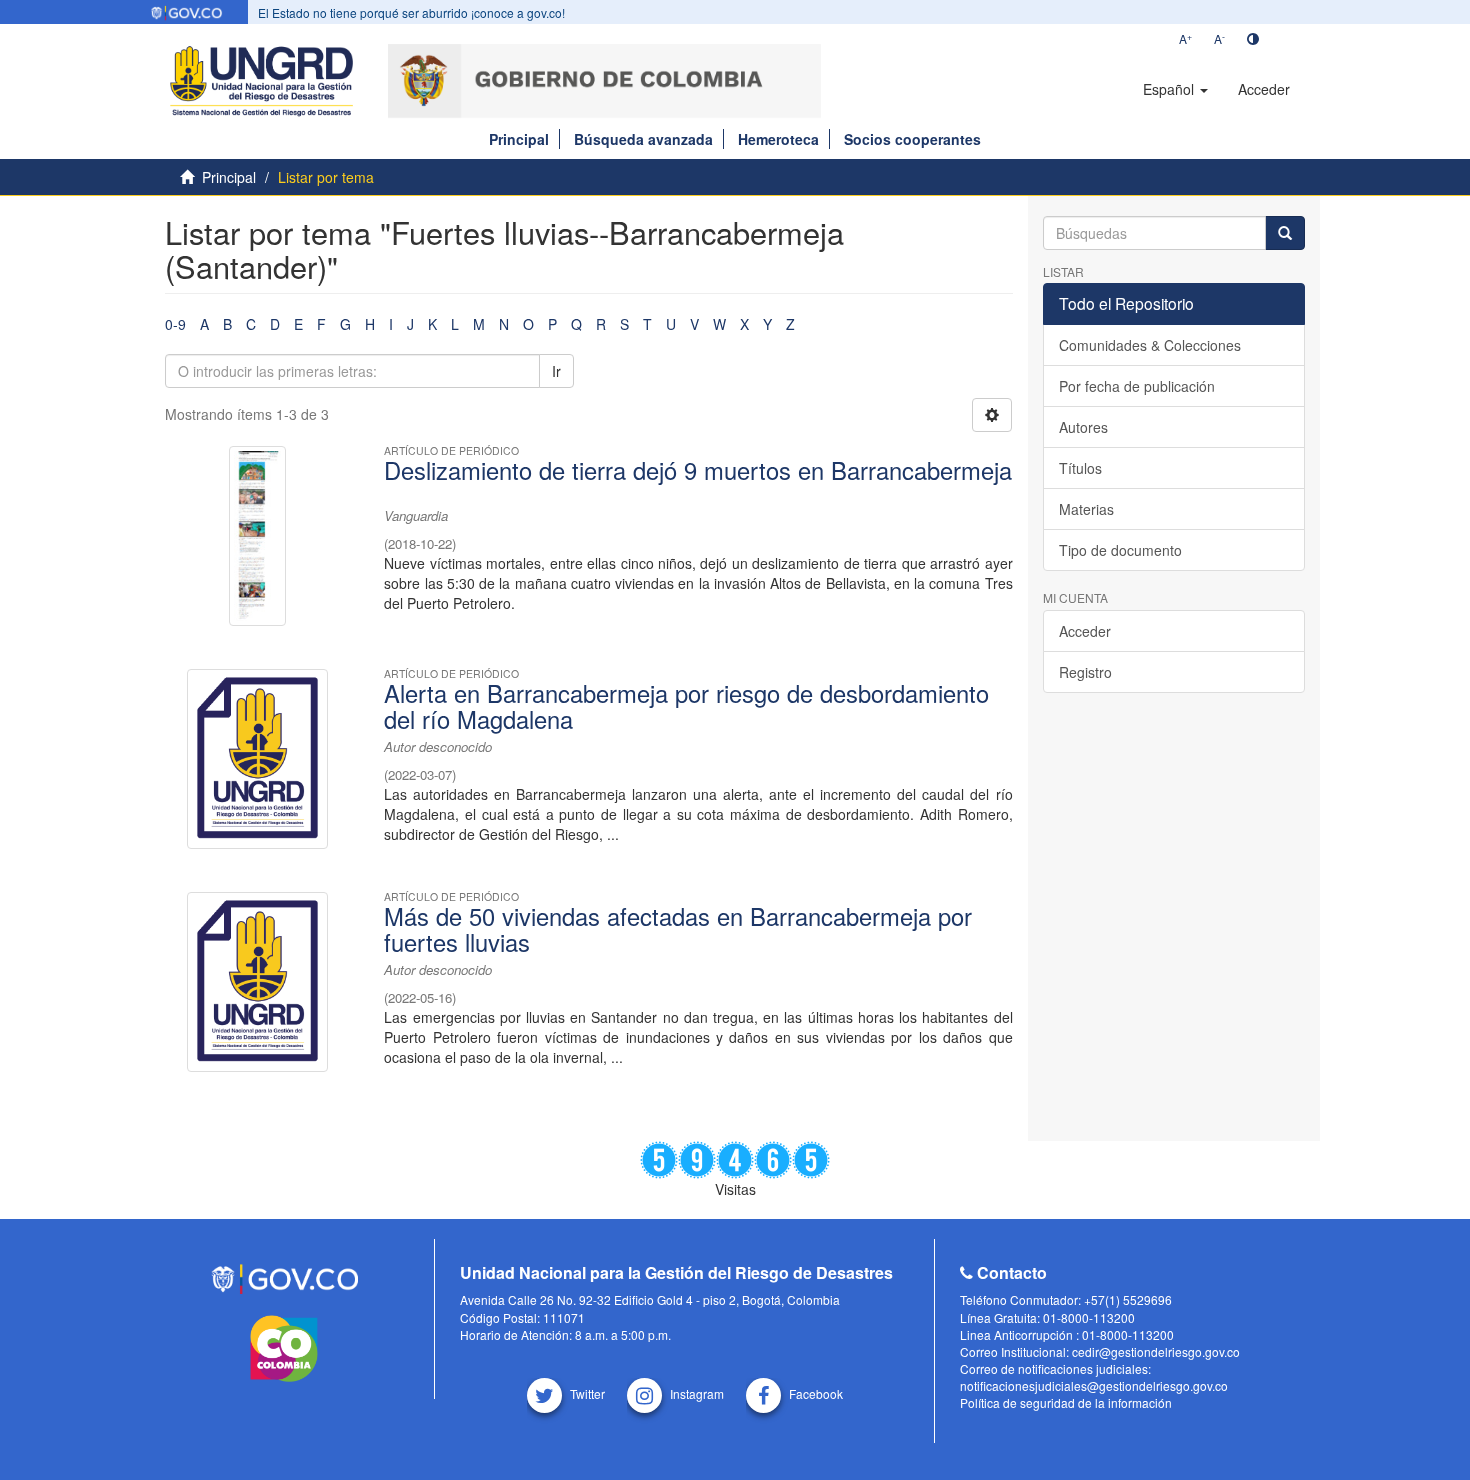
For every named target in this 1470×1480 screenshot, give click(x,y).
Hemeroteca (778, 139)
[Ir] (1285, 233)
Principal (519, 139)
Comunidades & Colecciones (1150, 345)
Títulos (1080, 468)
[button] (1175, 89)
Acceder (1085, 631)
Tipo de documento (1120, 550)
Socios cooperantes (912, 139)
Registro (1085, 672)
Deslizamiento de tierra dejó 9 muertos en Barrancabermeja (698, 470)
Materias (1086, 509)
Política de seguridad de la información (1066, 1402)
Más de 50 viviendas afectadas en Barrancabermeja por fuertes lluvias (678, 929)
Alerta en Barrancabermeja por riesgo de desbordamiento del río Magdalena (686, 706)
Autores (1083, 427)
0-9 (175, 324)
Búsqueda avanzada (643, 139)
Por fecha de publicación (1137, 386)
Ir (556, 371)
